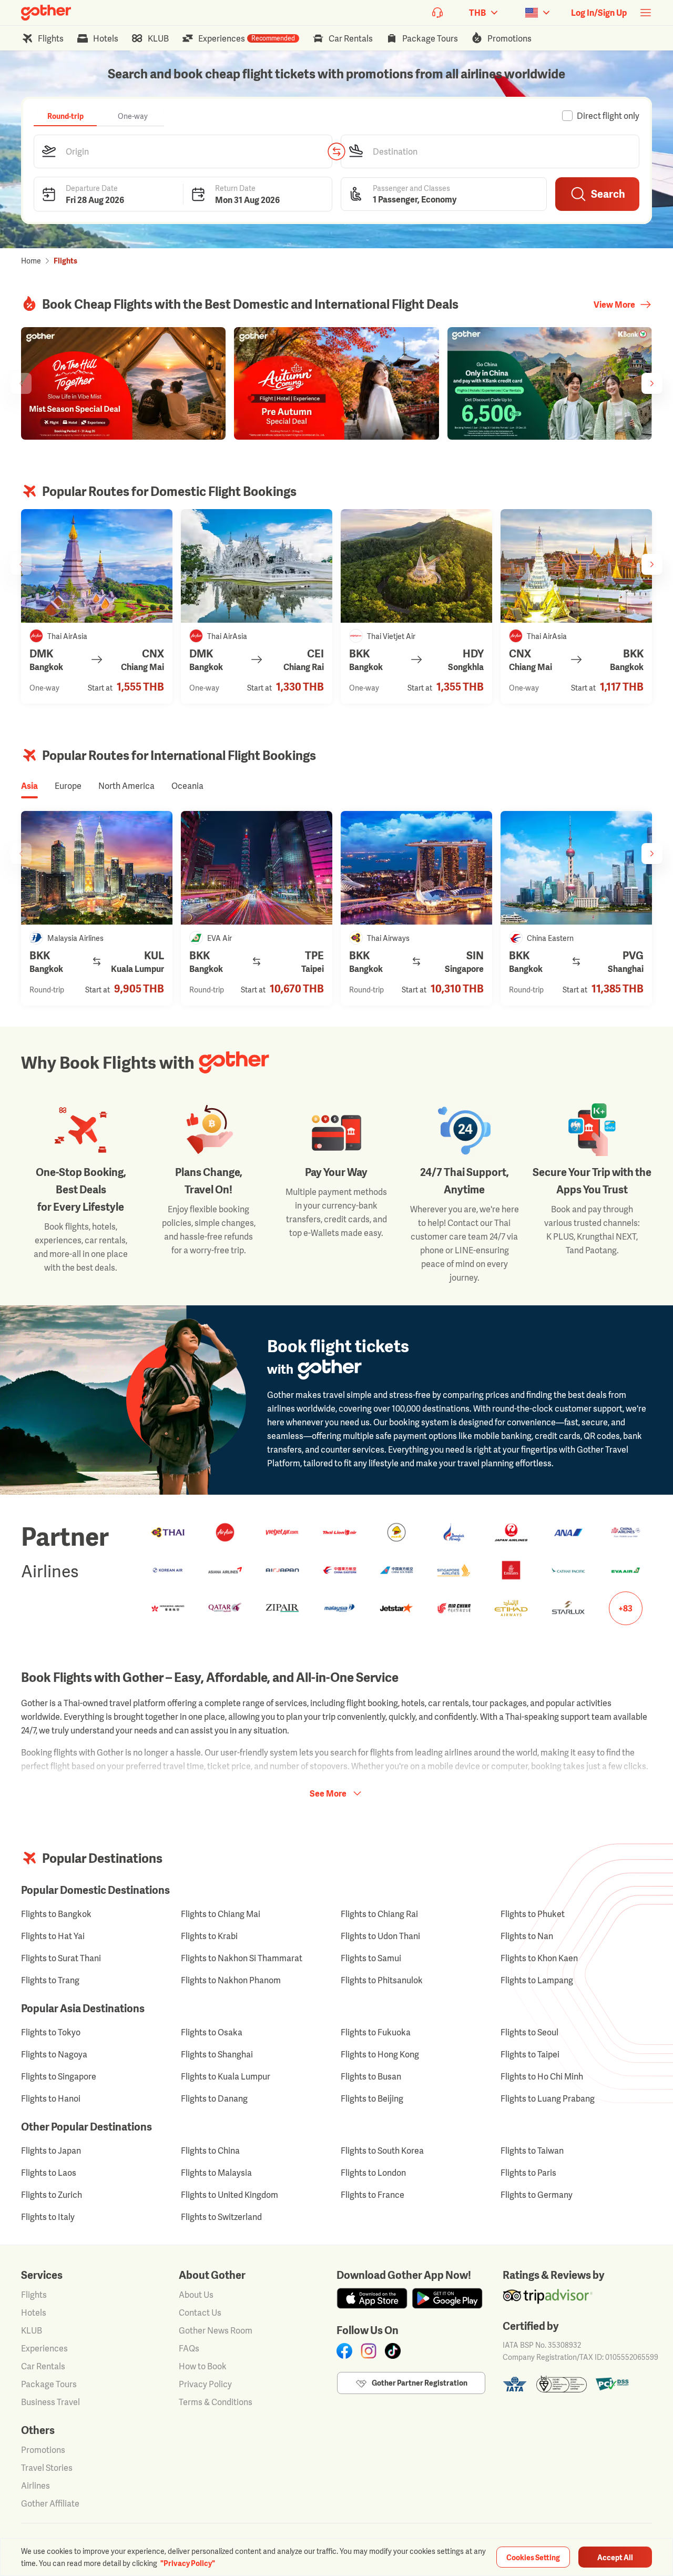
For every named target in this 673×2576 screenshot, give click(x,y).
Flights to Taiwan (532, 2151)
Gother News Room (216, 2330)
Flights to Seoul (529, 2032)
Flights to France (373, 2195)
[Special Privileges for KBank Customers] (550, 383)
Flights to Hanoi (51, 2098)
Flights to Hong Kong (380, 2054)
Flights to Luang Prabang (548, 2098)
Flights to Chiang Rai (379, 1914)
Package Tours (49, 2384)
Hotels (34, 2313)
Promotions (43, 2450)
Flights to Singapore (59, 2076)
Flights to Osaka (212, 2032)
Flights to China (210, 2151)
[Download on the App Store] (372, 2298)
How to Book (203, 2366)
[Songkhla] (416, 566)
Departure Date (92, 187)
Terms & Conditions (216, 2402)
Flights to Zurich (52, 2195)
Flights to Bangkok (56, 1914)
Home (31, 261)
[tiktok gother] (393, 2351)
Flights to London (373, 2173)
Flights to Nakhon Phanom (231, 1980)
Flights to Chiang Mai (221, 1914)
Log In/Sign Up (599, 13)
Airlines (35, 2486)
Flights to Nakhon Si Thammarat (242, 1958)
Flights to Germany (537, 2195)
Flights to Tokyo (51, 2032)
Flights (34, 2295)
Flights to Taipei (530, 2054)
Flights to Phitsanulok (382, 1980)
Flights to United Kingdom (230, 2195)
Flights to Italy (48, 2217)
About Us (196, 2295)
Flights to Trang (50, 1980)
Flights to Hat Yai (53, 1936)
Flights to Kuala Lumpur (226, 2076)
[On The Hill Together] (123, 383)
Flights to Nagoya (54, 2054)
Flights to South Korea (382, 2151)
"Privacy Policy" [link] (188, 2563)
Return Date (235, 187)
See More (328, 1793)
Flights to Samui (371, 1958)
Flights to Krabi (209, 1936)
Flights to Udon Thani (380, 1936)
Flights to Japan (51, 2151)
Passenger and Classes (411, 187)
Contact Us (200, 2313)
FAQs (189, 2348)
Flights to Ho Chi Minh (542, 2076)
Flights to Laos (49, 2173)
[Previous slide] (21, 383)
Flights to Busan (371, 2076)
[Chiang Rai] (257, 566)
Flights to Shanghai (217, 2054)
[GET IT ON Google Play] (447, 2298)
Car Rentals (43, 2366)
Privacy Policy (205, 2384)
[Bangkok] (576, 566)
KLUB (32, 2330)
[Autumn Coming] (336, 383)
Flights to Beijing (372, 2098)
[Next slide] (652, 383)
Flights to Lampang (537, 1980)
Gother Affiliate (50, 2503)
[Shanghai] (576, 868)
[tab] (65, 116)
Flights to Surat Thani (61, 1958)
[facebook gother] (344, 2351)
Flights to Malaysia (216, 2173)
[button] (183, 151)
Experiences (44, 2348)
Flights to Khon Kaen (539, 1958)
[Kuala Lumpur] (97, 868)
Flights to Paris (528, 2173)
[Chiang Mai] (97, 566)
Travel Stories (47, 2468)
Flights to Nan (527, 1936)
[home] (46, 13)
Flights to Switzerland (221, 2217)
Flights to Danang (214, 2098)
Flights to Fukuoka (376, 2032)
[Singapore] (416, 868)
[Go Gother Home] (46, 13)
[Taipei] (257, 868)
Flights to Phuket (533, 1914)
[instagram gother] (369, 2351)
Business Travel (50, 2402)
